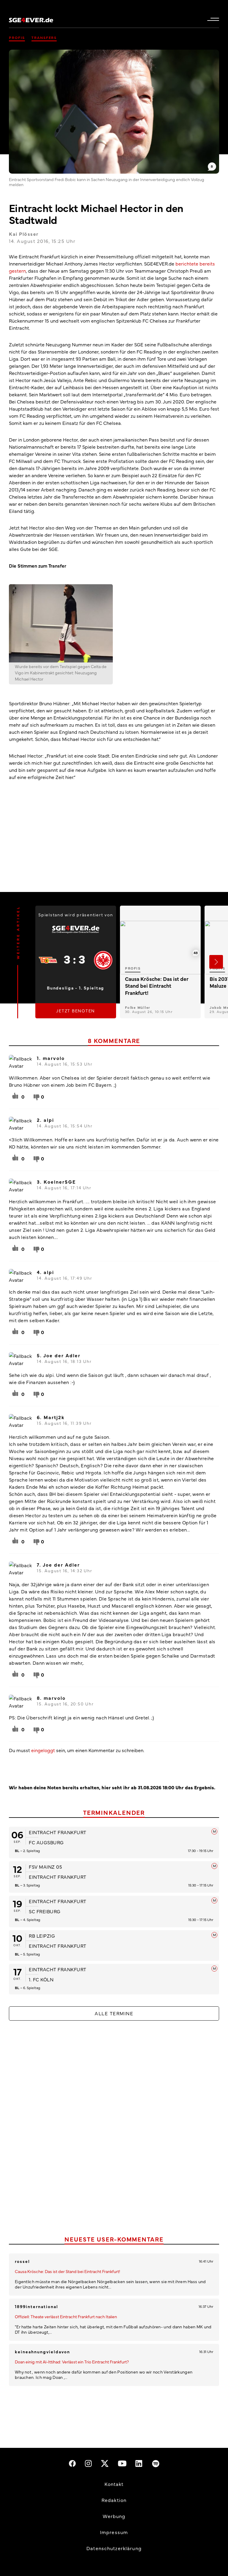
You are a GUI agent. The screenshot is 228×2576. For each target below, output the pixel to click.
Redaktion (114, 2500)
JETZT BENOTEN (76, 1011)
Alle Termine (114, 2013)
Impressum (114, 2532)
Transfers (44, 37)
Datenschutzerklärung (114, 2548)
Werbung (114, 2516)
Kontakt (114, 2484)
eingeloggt (43, 1750)
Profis (17, 37)
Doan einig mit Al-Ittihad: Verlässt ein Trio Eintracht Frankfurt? (72, 2362)
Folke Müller (138, 1007)
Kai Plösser (24, 234)
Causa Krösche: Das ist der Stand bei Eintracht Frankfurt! (68, 2271)
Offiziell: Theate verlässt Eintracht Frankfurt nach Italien (66, 2316)
